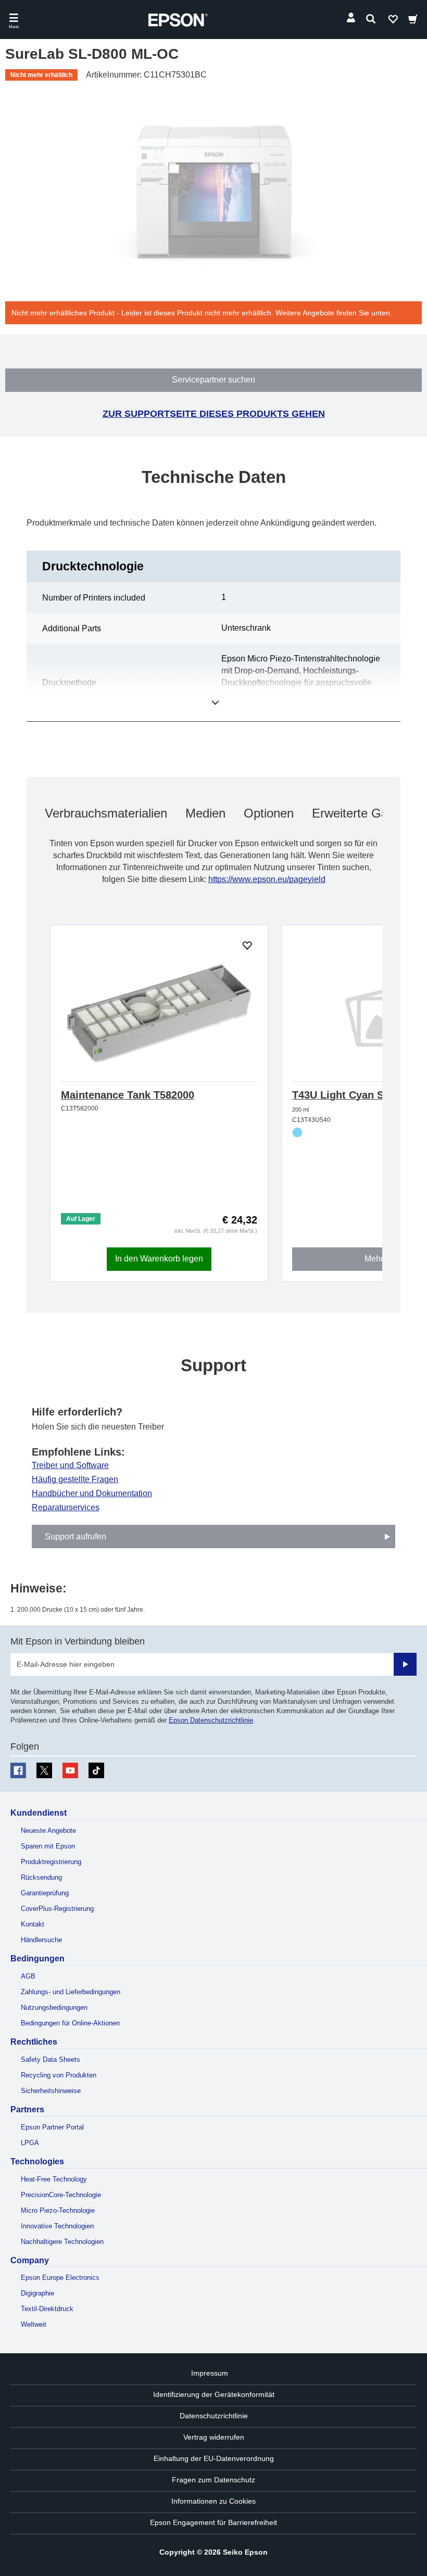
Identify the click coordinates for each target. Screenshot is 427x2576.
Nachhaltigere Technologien (62, 2242)
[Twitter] (44, 1770)
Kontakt (33, 1924)
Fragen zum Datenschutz (213, 2480)
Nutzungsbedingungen (54, 2007)
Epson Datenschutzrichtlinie (211, 1720)
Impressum (210, 2373)
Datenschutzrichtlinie (214, 2416)
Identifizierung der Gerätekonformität (214, 2394)
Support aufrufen (76, 1536)
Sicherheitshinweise (51, 2091)
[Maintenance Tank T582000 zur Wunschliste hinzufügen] (247, 946)
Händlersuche (41, 1940)
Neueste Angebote (48, 1831)
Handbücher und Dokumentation (92, 1494)
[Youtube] (70, 1770)
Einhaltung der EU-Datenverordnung (214, 2458)
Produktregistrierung (51, 1862)
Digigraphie (37, 2293)
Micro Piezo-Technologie (58, 2210)
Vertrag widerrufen (214, 2437)
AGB (28, 1976)
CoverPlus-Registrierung (57, 1909)
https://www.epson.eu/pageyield (267, 879)
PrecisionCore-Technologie (61, 2195)
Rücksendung (41, 1877)
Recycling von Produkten (59, 2075)
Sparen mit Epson (48, 1846)
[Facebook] (18, 1770)
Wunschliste (393, 21)
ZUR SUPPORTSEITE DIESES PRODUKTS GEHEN (214, 414)
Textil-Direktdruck (47, 2309)
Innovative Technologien (57, 2226)
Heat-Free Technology (54, 2179)
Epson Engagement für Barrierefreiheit (213, 2522)
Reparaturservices (66, 1508)
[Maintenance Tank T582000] (159, 1014)
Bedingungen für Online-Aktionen (70, 2023)
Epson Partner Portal (52, 2127)
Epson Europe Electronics (60, 2278)
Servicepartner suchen (213, 380)
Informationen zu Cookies (213, 2501)
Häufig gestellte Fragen (75, 1480)
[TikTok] (96, 1770)
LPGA (30, 2143)
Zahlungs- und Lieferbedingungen (71, 1992)
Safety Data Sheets (51, 2059)
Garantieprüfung (45, 1893)
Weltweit (34, 2324)
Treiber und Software (70, 1465)
